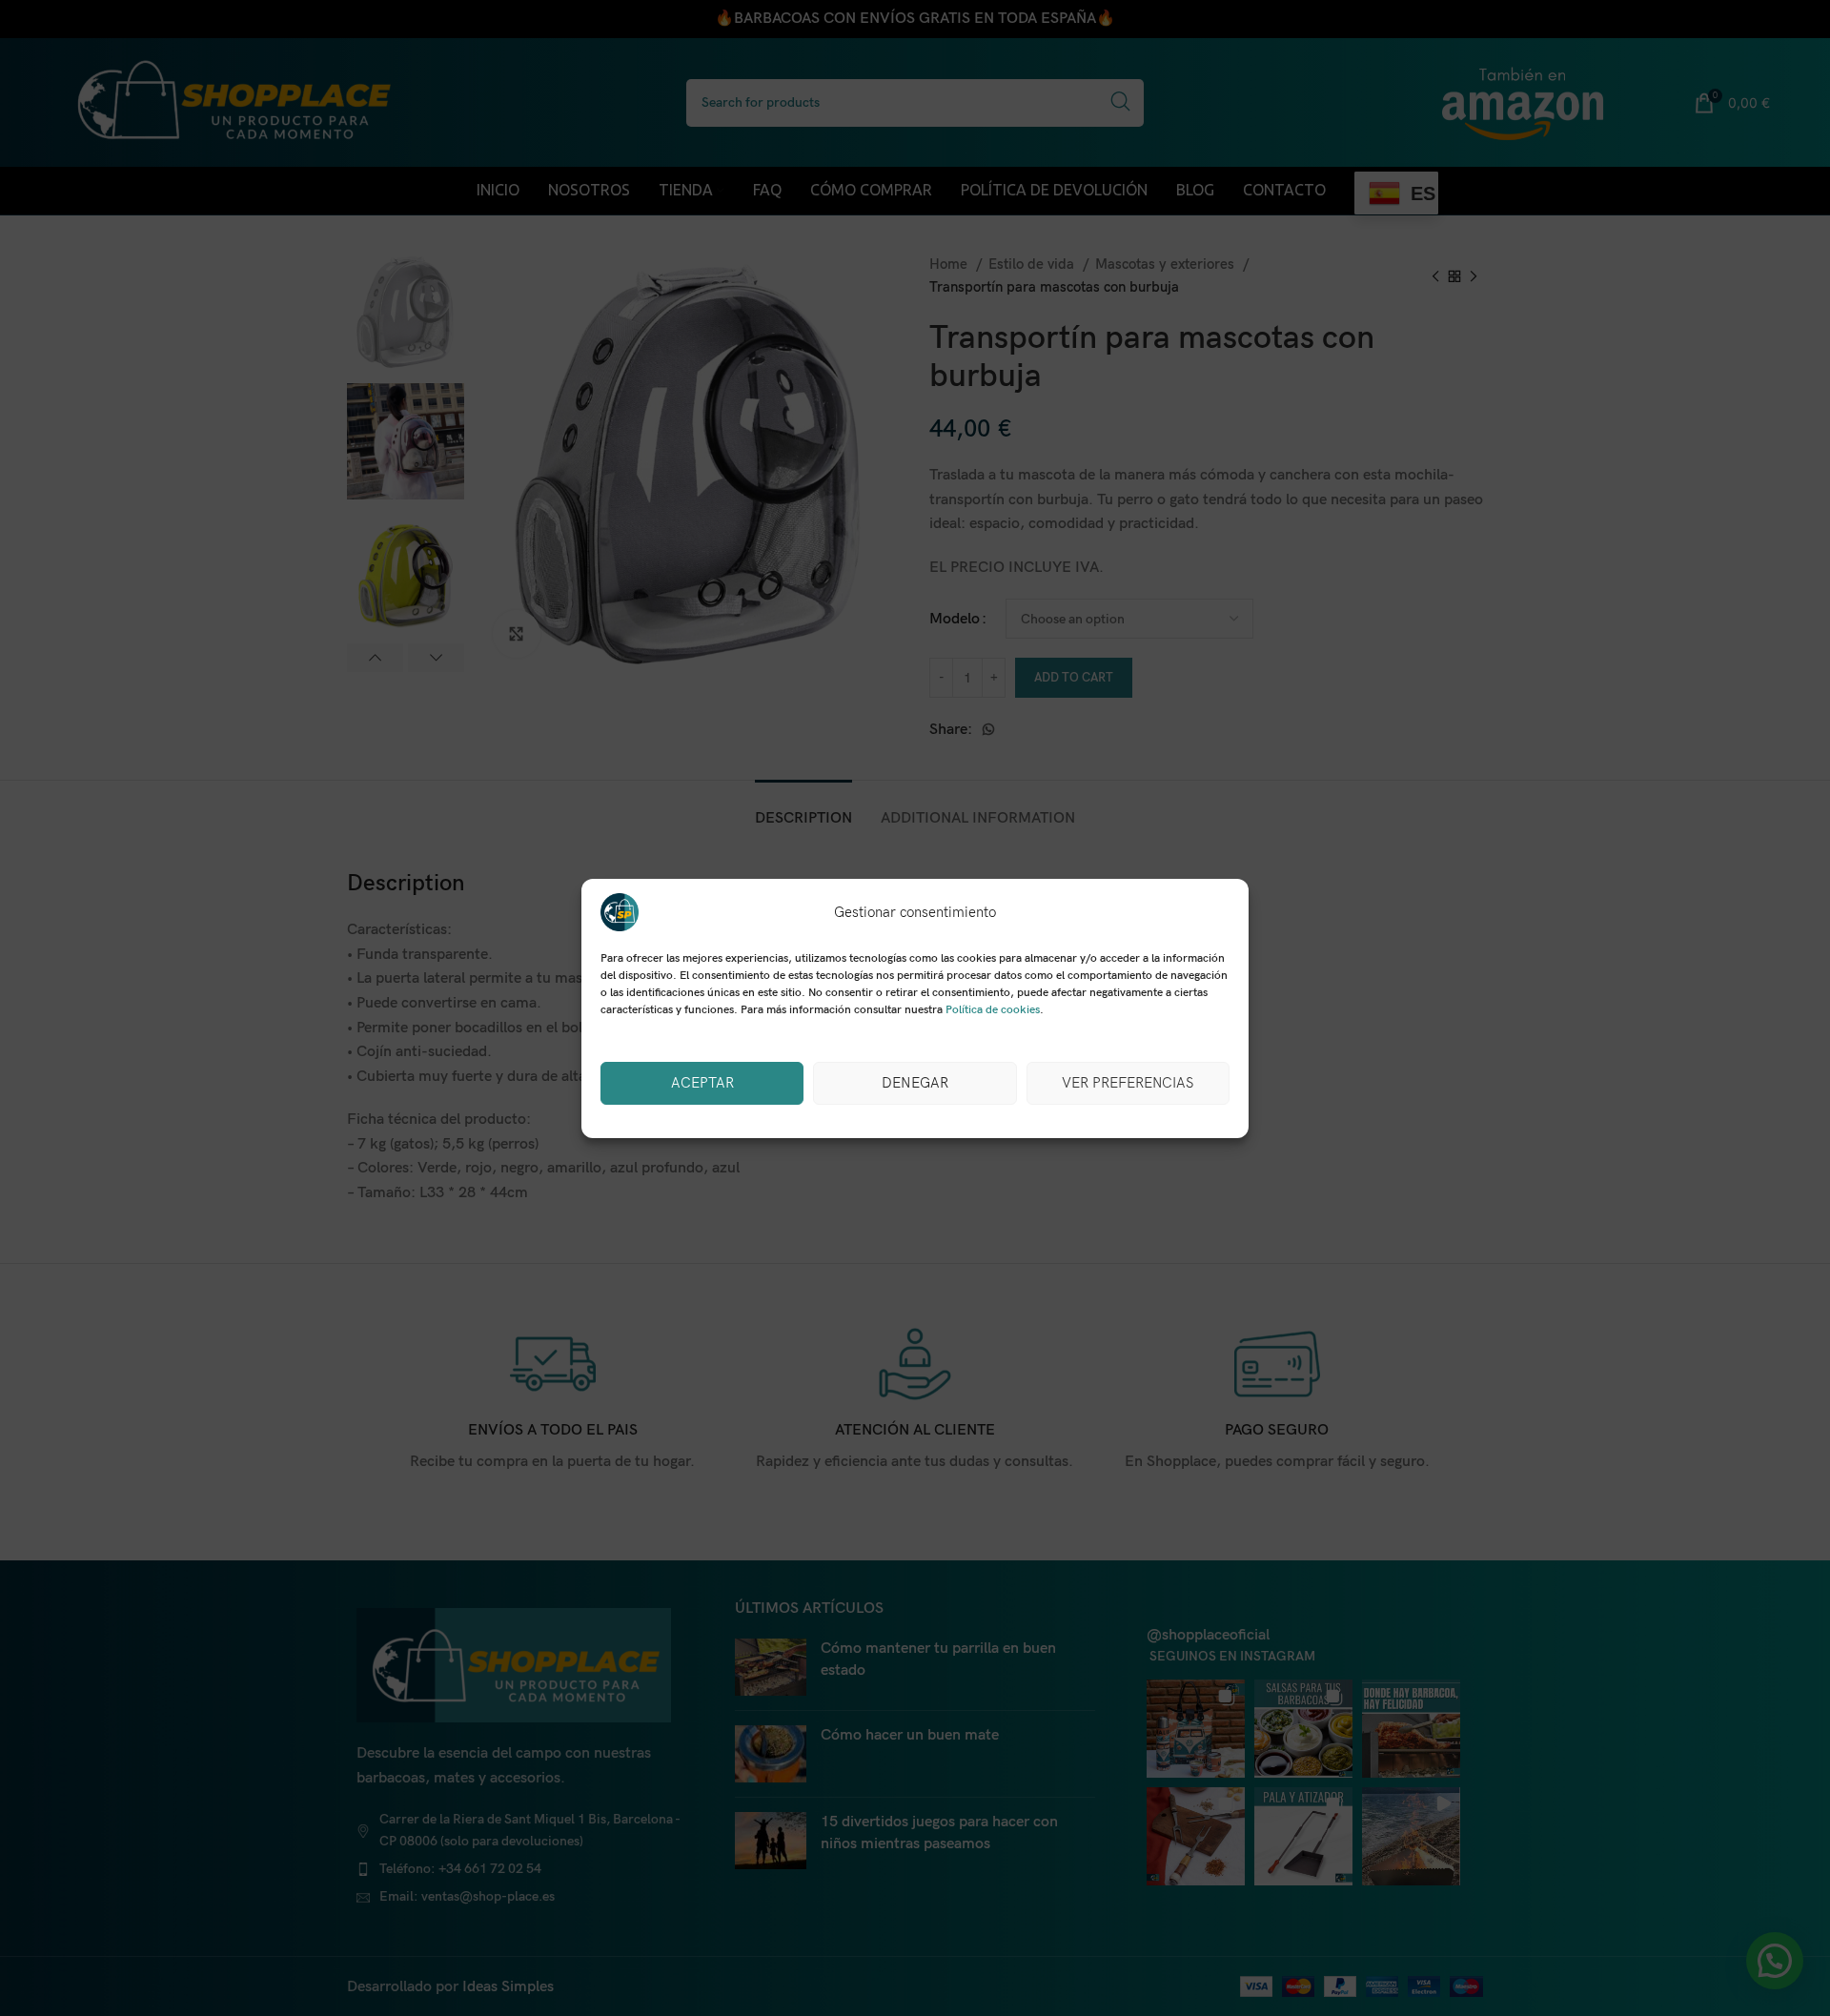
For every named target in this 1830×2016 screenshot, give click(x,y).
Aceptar (702, 1083)
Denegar (915, 1083)
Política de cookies (993, 1010)
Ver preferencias (1128, 1083)
